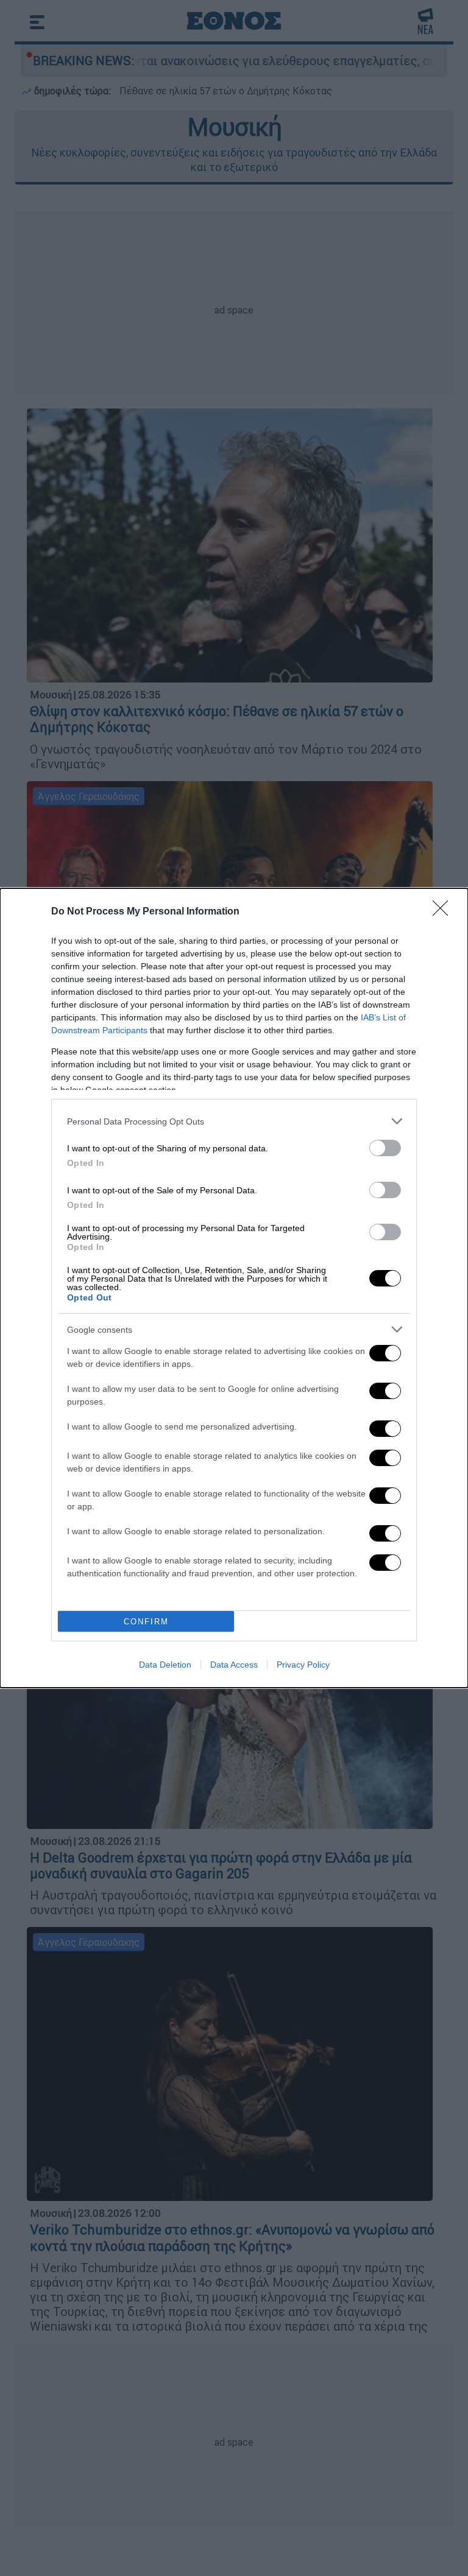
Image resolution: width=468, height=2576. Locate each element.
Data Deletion (165, 1665)
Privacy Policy (303, 1665)
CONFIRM (146, 1622)
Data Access (234, 1665)
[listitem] (234, 1121)
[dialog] (234, 1288)
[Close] (444, 912)
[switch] (385, 1148)
